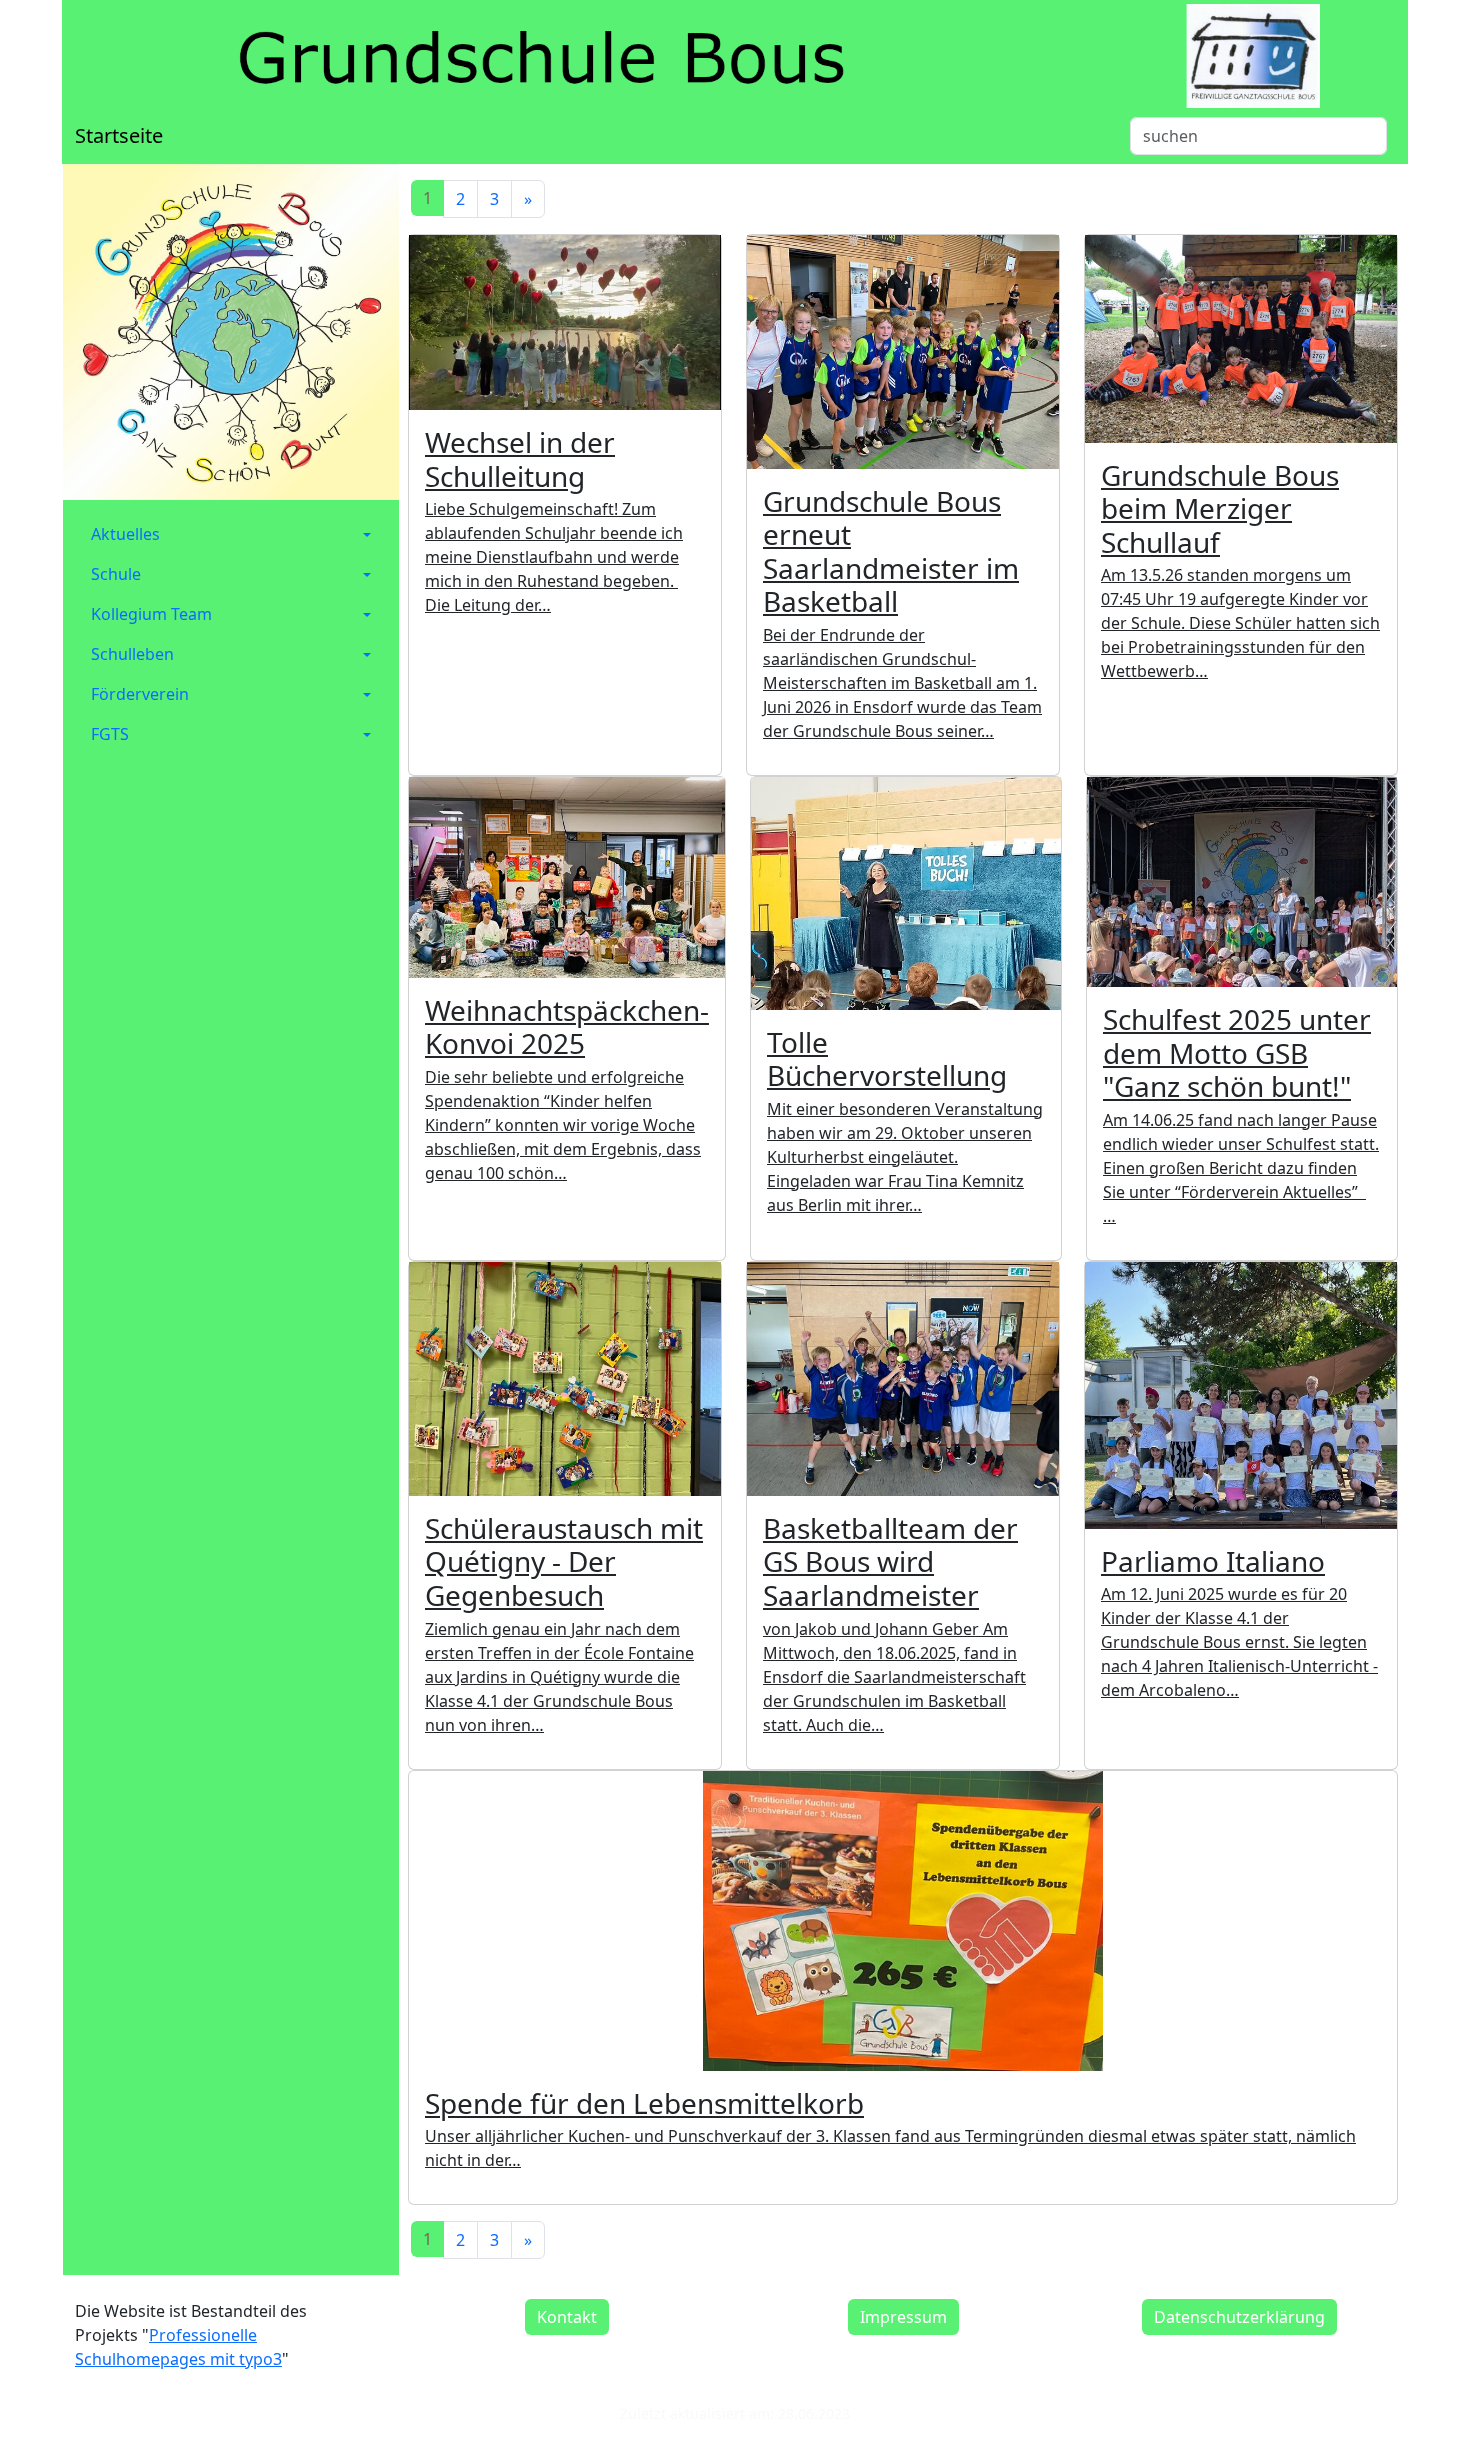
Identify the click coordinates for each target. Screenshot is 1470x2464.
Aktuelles (125, 534)
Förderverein (140, 694)
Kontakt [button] (567, 2317)
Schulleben (132, 654)
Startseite (119, 135)
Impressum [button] (903, 2317)
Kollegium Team (151, 614)
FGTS (110, 734)
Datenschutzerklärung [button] (1239, 2317)
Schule (116, 574)
